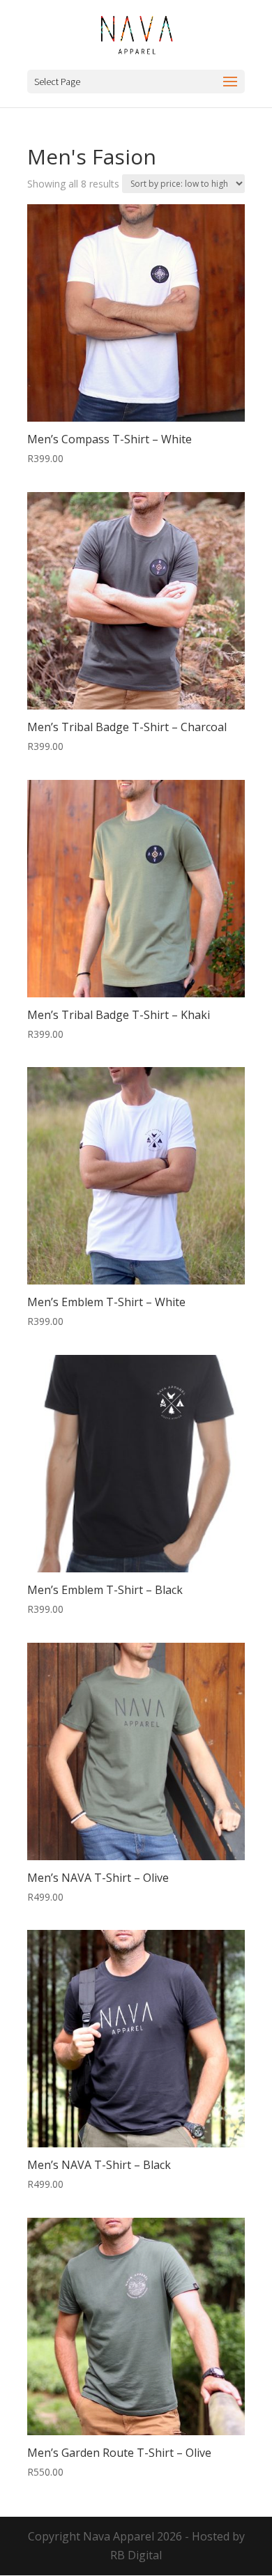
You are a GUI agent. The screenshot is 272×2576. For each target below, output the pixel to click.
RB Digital (136, 2555)
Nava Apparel (119, 2536)
